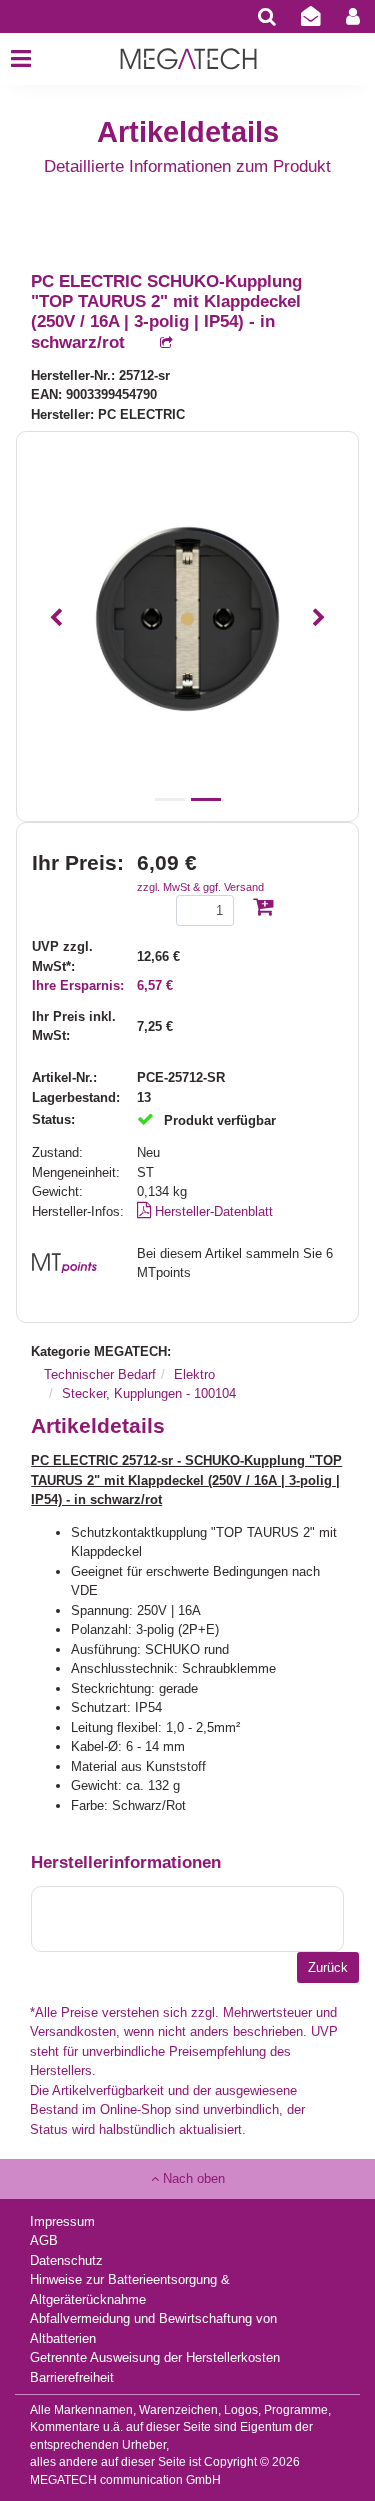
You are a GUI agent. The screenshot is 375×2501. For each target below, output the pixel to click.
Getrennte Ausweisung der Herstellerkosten (155, 2357)
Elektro (194, 1374)
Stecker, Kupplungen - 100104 (149, 1393)
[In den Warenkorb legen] (263, 908)
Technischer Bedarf (100, 1374)
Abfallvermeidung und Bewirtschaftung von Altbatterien (153, 2328)
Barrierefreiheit (72, 2377)
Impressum (62, 2221)
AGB (44, 2240)
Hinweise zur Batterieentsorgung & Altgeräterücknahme (130, 2289)
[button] (55, 619)
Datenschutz (66, 2260)
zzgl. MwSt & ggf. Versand (200, 887)
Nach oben (192, 2178)
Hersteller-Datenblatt (212, 1211)
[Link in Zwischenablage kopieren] (156, 343)
